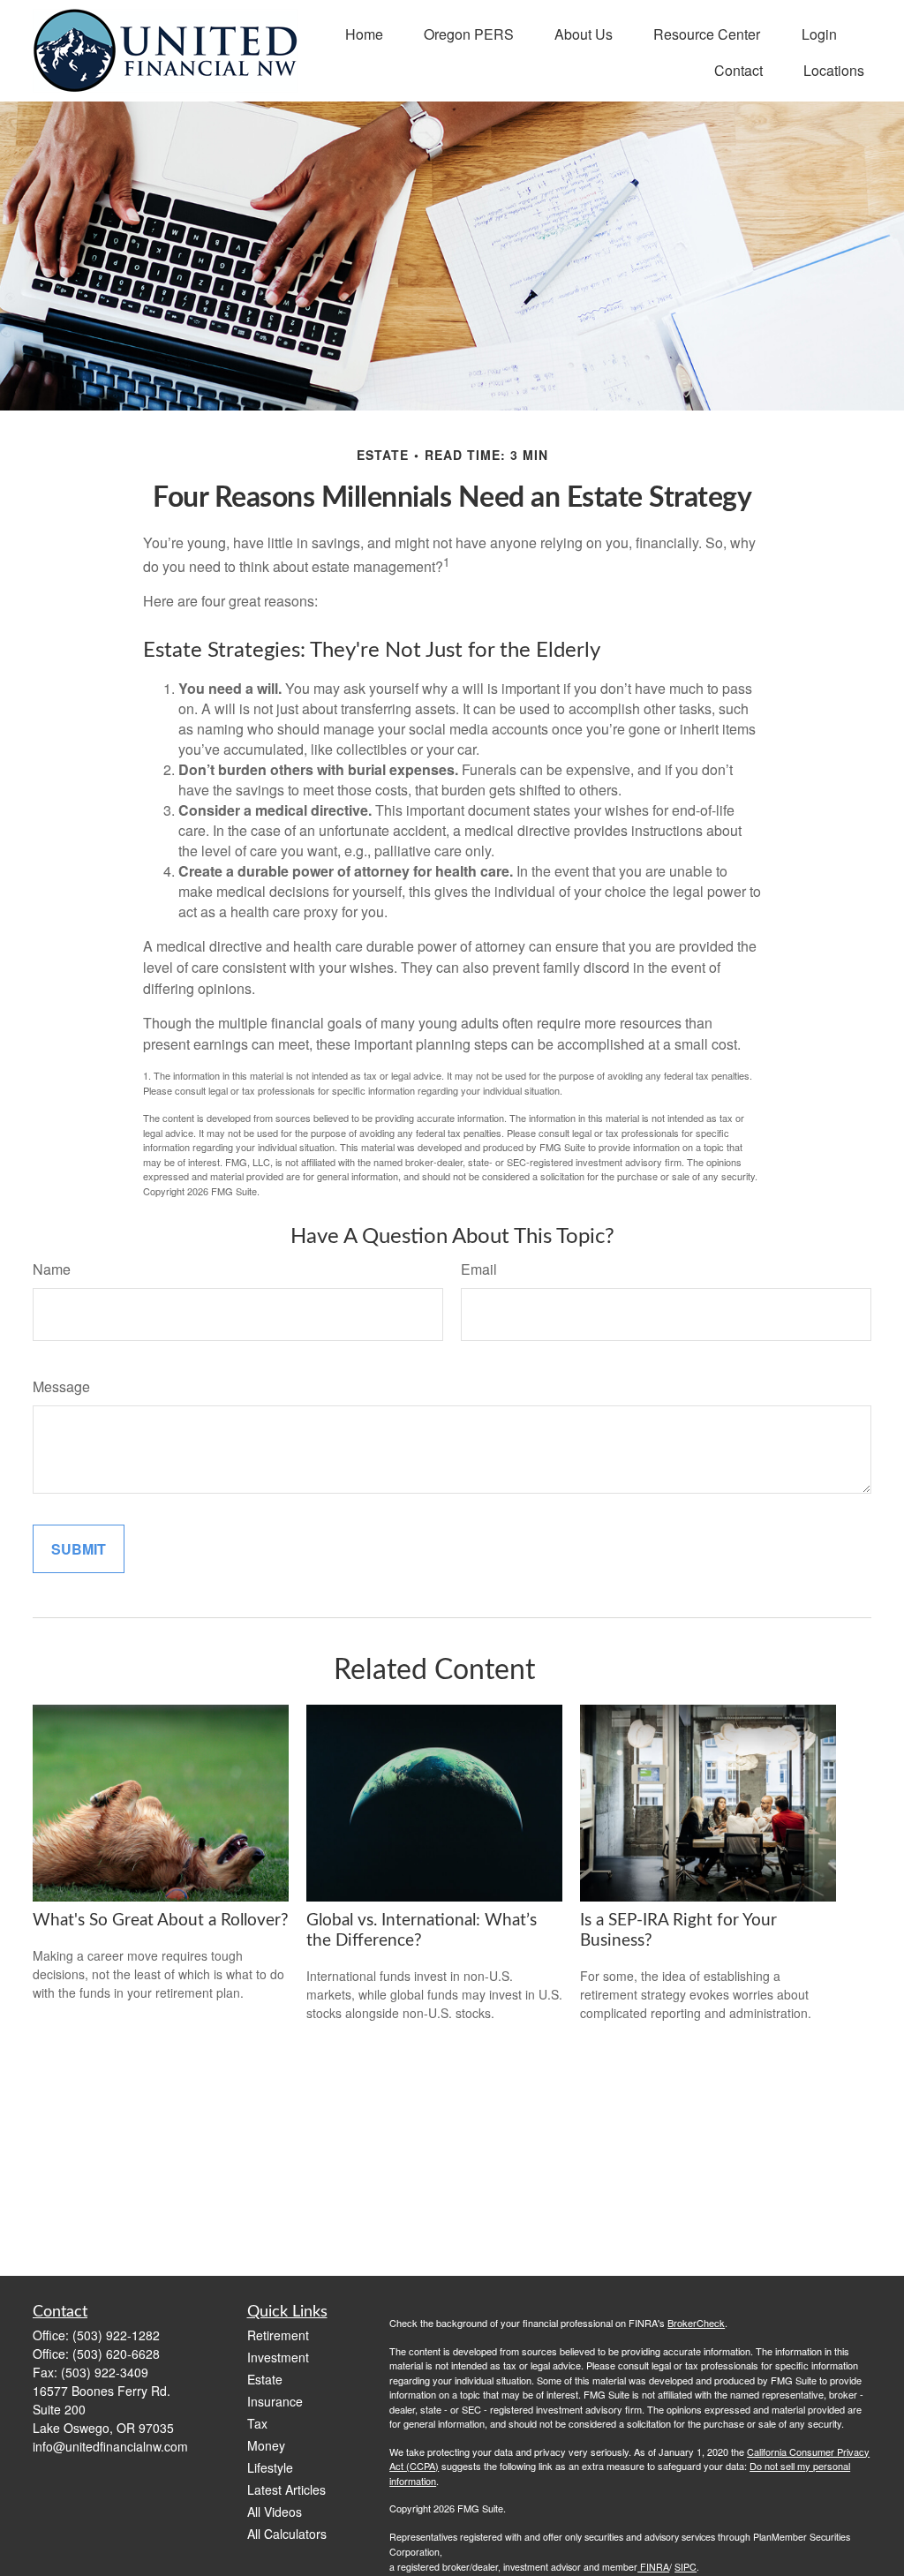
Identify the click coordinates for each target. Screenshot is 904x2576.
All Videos (275, 2512)
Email (479, 1269)
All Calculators (287, 2534)
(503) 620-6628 (116, 2354)
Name (52, 1269)
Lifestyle (270, 2467)
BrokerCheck (696, 2323)
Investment (278, 2357)
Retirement (278, 2335)
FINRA (653, 2567)
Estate (265, 2379)
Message (61, 1386)
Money (266, 2445)
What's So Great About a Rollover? (161, 1921)
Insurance (275, 2401)
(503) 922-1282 (116, 2335)
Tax (257, 2423)
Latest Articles (286, 2489)
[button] (364, 32)
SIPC (686, 2567)
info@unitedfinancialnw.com (110, 2446)
